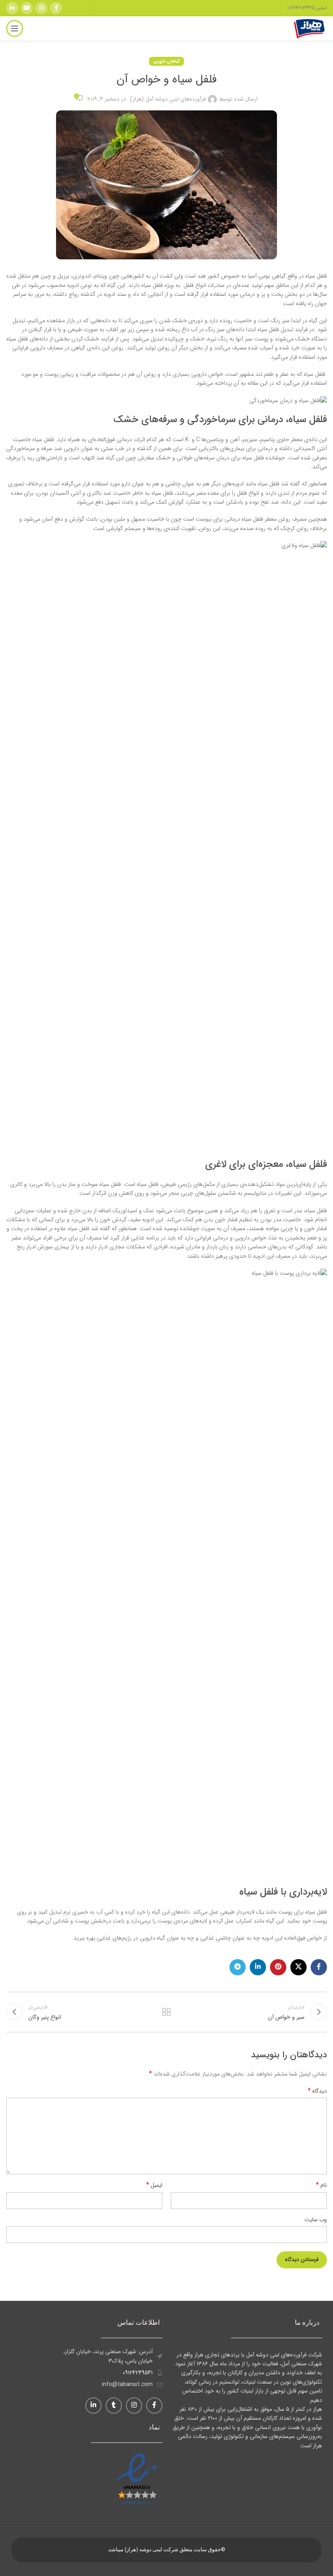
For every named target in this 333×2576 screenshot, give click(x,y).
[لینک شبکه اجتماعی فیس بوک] (56, 8)
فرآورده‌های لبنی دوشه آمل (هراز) (168, 99)
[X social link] (298, 1967)
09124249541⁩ (138, 2373)
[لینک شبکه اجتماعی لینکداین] (12, 8)
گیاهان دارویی (166, 61)
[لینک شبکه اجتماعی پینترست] (278, 1967)
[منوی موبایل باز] (15, 28)
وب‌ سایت (316, 2220)
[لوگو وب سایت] (309, 28)
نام (321, 2185)
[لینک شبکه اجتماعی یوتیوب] (27, 8)
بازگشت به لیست (166, 2012)
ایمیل (154, 2185)
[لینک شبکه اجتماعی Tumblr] (114, 2406)
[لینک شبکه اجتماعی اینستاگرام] (41, 8)
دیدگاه (317, 2091)
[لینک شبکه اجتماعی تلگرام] (238, 1967)
